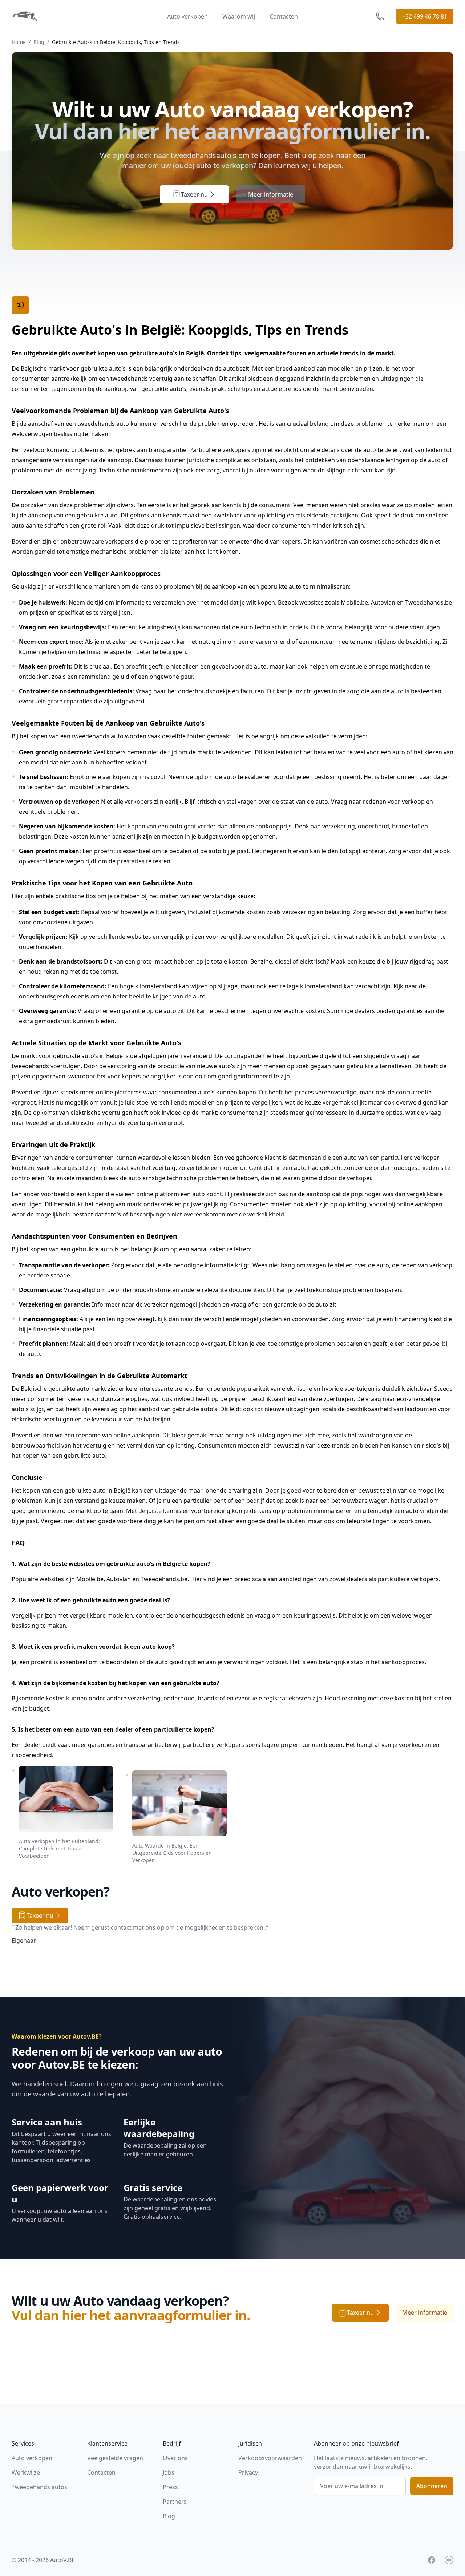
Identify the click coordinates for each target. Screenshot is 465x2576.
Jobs (169, 2472)
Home (19, 42)
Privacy (248, 2472)
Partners (175, 2502)
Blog (39, 42)
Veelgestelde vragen (115, 2458)
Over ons (175, 2458)
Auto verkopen (187, 16)
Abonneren (432, 2486)
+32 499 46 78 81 (425, 16)
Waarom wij (239, 16)
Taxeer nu (194, 194)
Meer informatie (271, 194)
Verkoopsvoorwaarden (270, 2458)
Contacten (284, 16)
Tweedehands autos (39, 2487)
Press (170, 2487)
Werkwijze (26, 2472)
